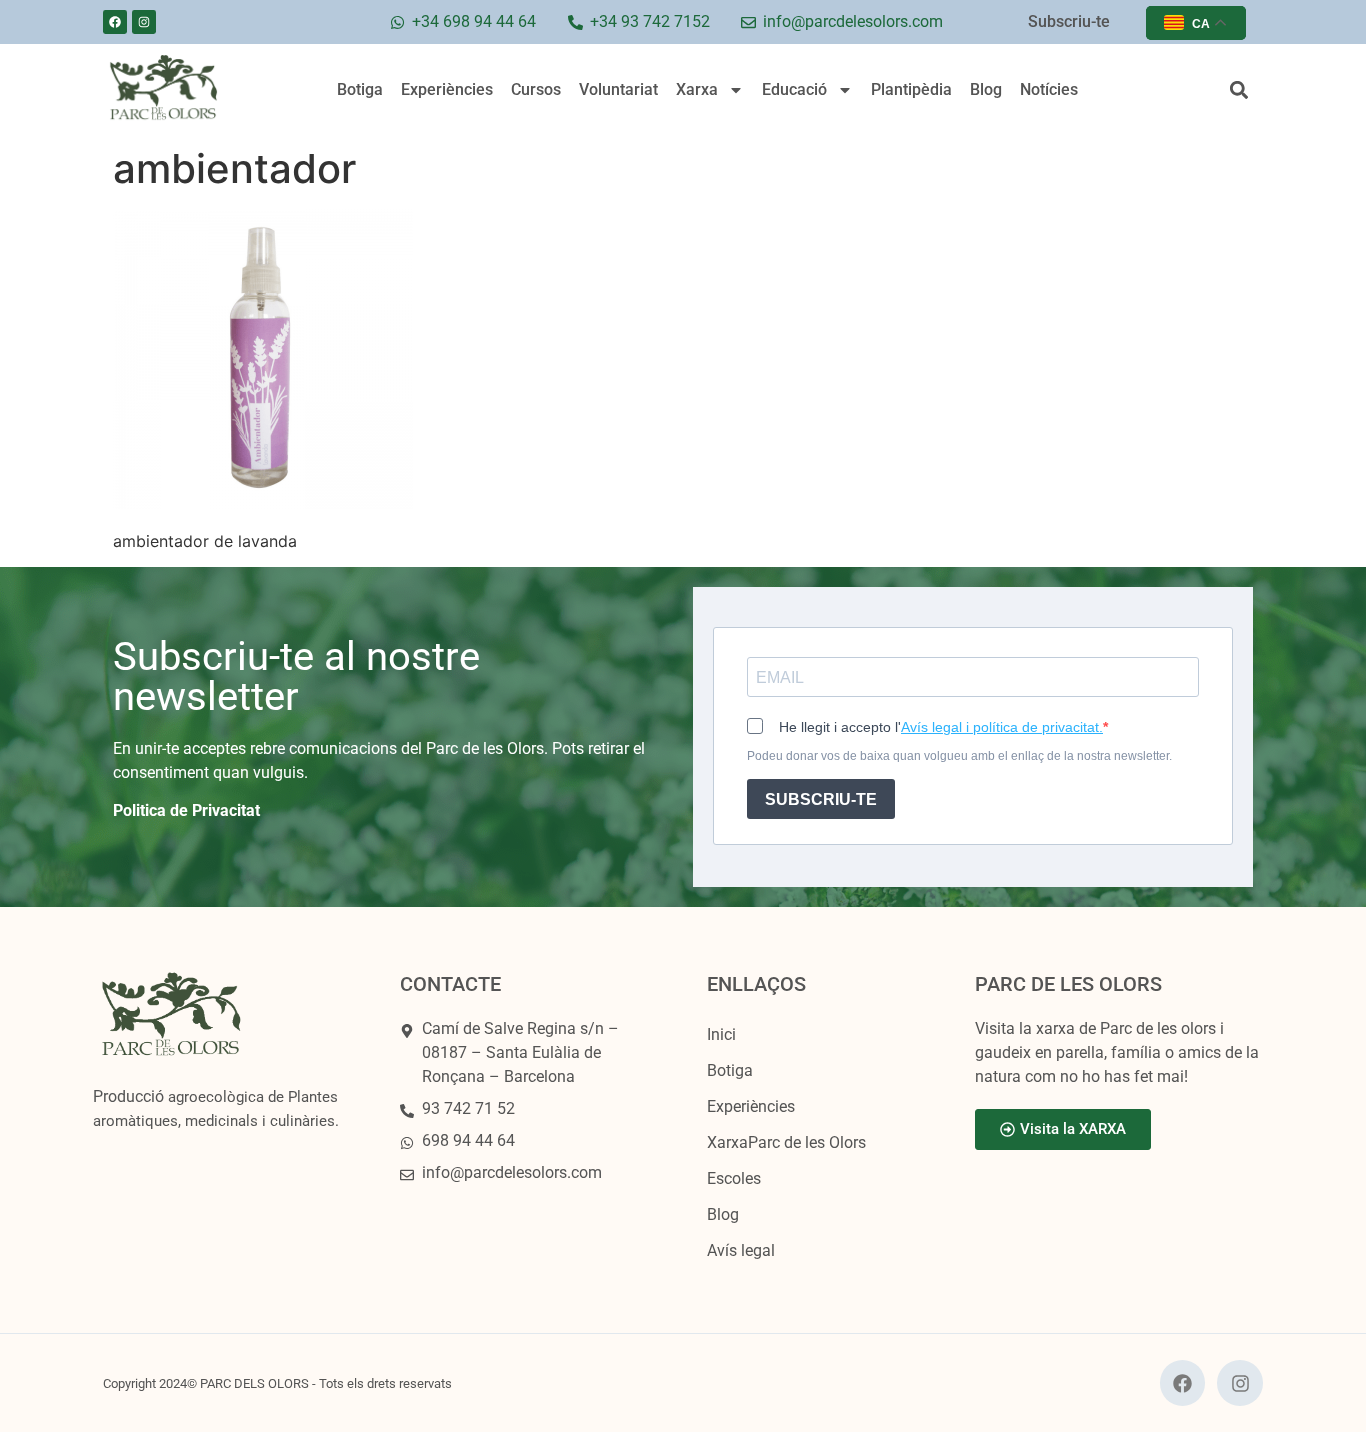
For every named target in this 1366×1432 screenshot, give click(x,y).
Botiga (360, 89)
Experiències (447, 89)
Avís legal (741, 1250)
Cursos (536, 89)
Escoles (734, 1178)
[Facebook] (115, 22)
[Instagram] (144, 22)
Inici (721, 1034)
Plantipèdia (911, 89)
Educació (794, 89)
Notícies (1049, 89)
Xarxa (697, 89)
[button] (1238, 90)
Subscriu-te (1069, 21)
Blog (986, 89)
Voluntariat (618, 89)
